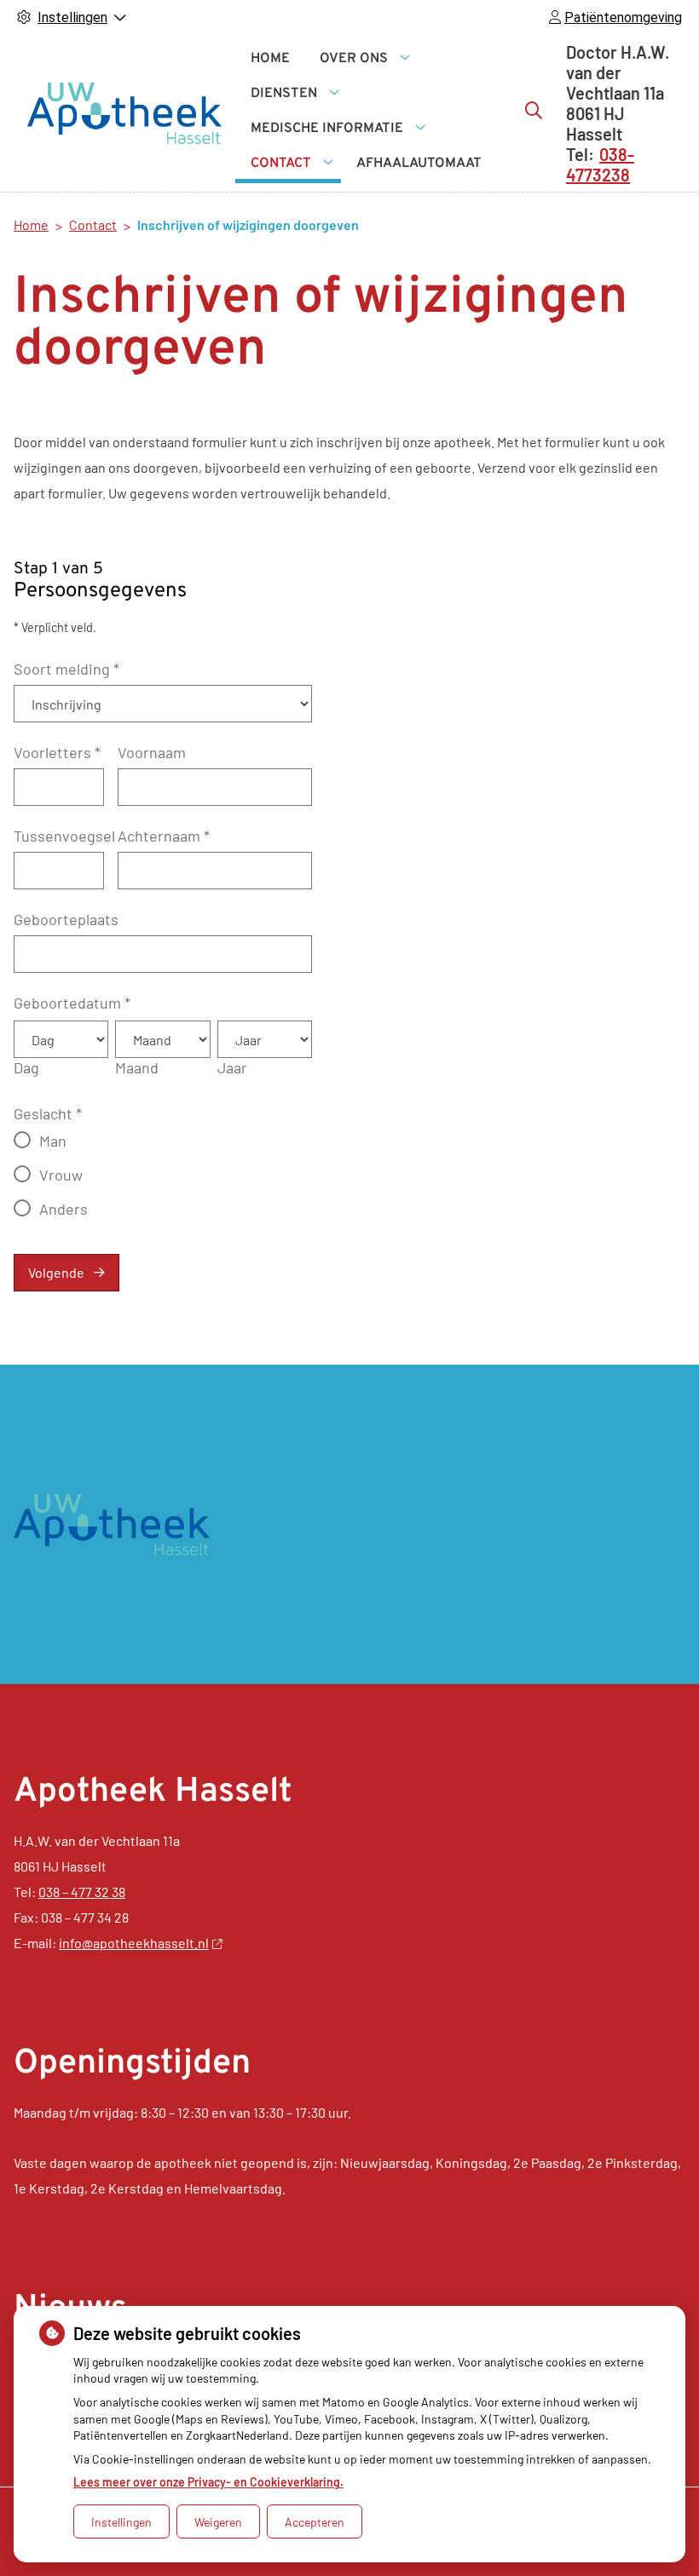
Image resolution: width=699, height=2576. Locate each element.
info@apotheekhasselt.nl (134, 1943)
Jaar (232, 1067)
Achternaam (164, 836)
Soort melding (66, 669)
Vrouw (61, 1175)
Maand (137, 1067)
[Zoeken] (534, 110)
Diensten (284, 94)
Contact (281, 164)
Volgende (56, 1272)
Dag (26, 1067)
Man (53, 1141)
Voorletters (57, 752)
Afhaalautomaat (419, 164)
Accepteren (315, 2522)
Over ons (354, 59)
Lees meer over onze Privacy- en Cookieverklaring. (208, 2482)
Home (270, 59)
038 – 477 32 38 (82, 1892)
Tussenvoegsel (64, 836)
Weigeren (218, 2522)
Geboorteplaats (66, 919)
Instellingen (121, 2522)
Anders (64, 1209)
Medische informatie (327, 129)
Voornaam (152, 752)
